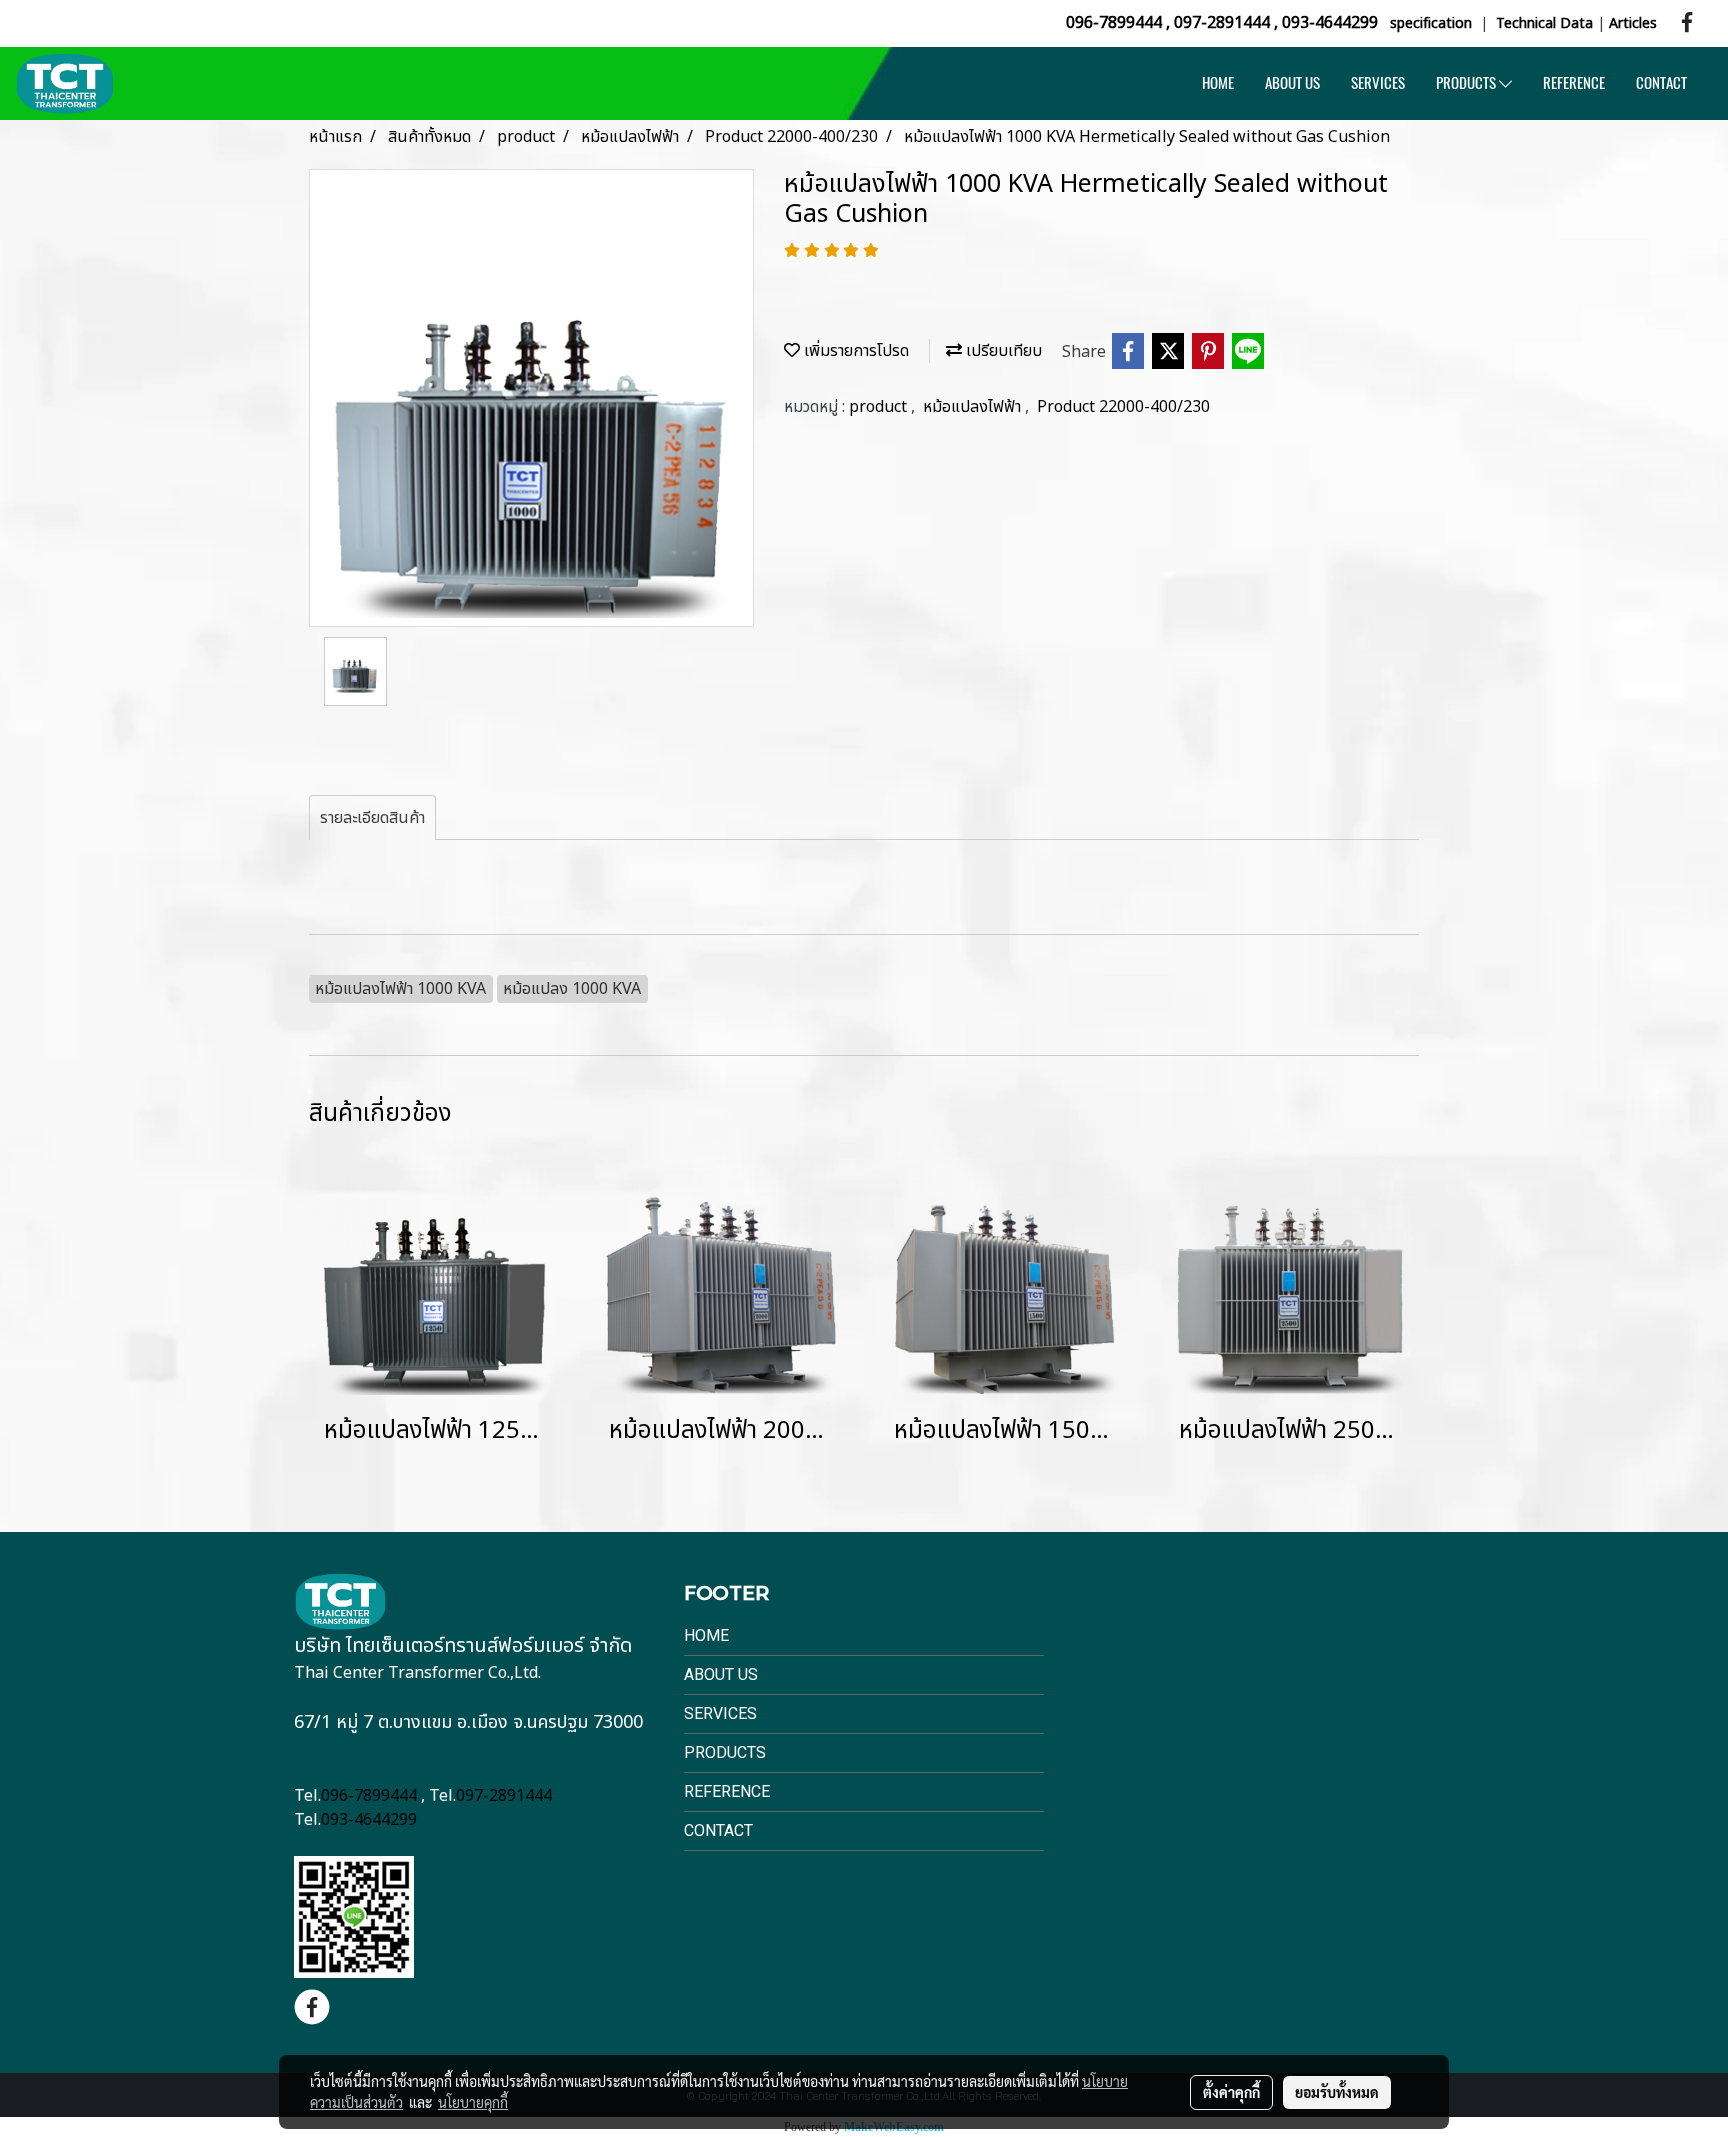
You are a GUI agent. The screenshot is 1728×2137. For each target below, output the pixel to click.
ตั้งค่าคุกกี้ (1231, 2092)
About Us (721, 1674)
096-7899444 (1114, 23)
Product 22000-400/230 (1123, 407)
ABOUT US (1292, 83)
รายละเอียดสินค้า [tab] (372, 818)
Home (706, 1635)
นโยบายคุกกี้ (473, 2102)
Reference (727, 1791)
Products (725, 1752)
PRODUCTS (1467, 83)
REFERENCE (1574, 83)
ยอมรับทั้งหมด (1337, 2092)
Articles (1633, 23)
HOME (1218, 83)
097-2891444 (1222, 23)
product (880, 407)
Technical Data (1544, 23)
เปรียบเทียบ (1002, 351)
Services (720, 1713)
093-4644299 (1330, 23)
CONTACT (1661, 83)
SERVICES (1378, 83)
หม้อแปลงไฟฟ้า (974, 407)
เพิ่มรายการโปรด (854, 351)
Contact (718, 1830)
